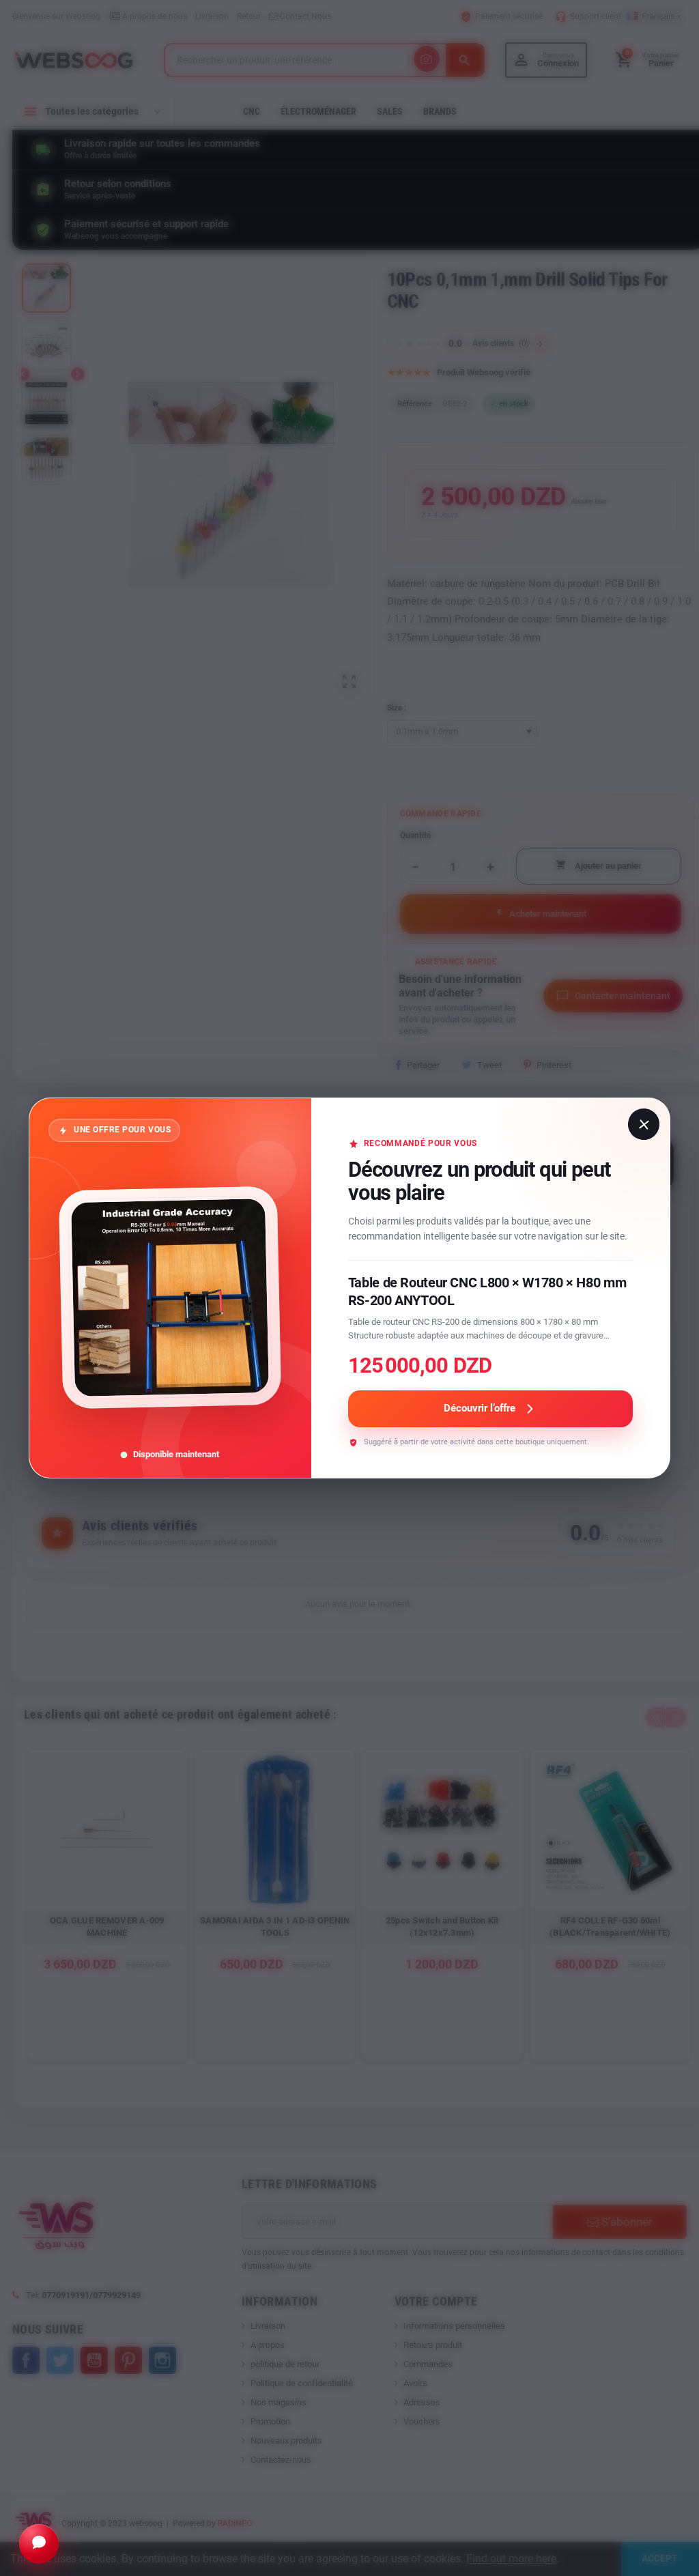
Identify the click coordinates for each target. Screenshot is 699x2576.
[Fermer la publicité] (643, 1124)
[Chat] (39, 2544)
